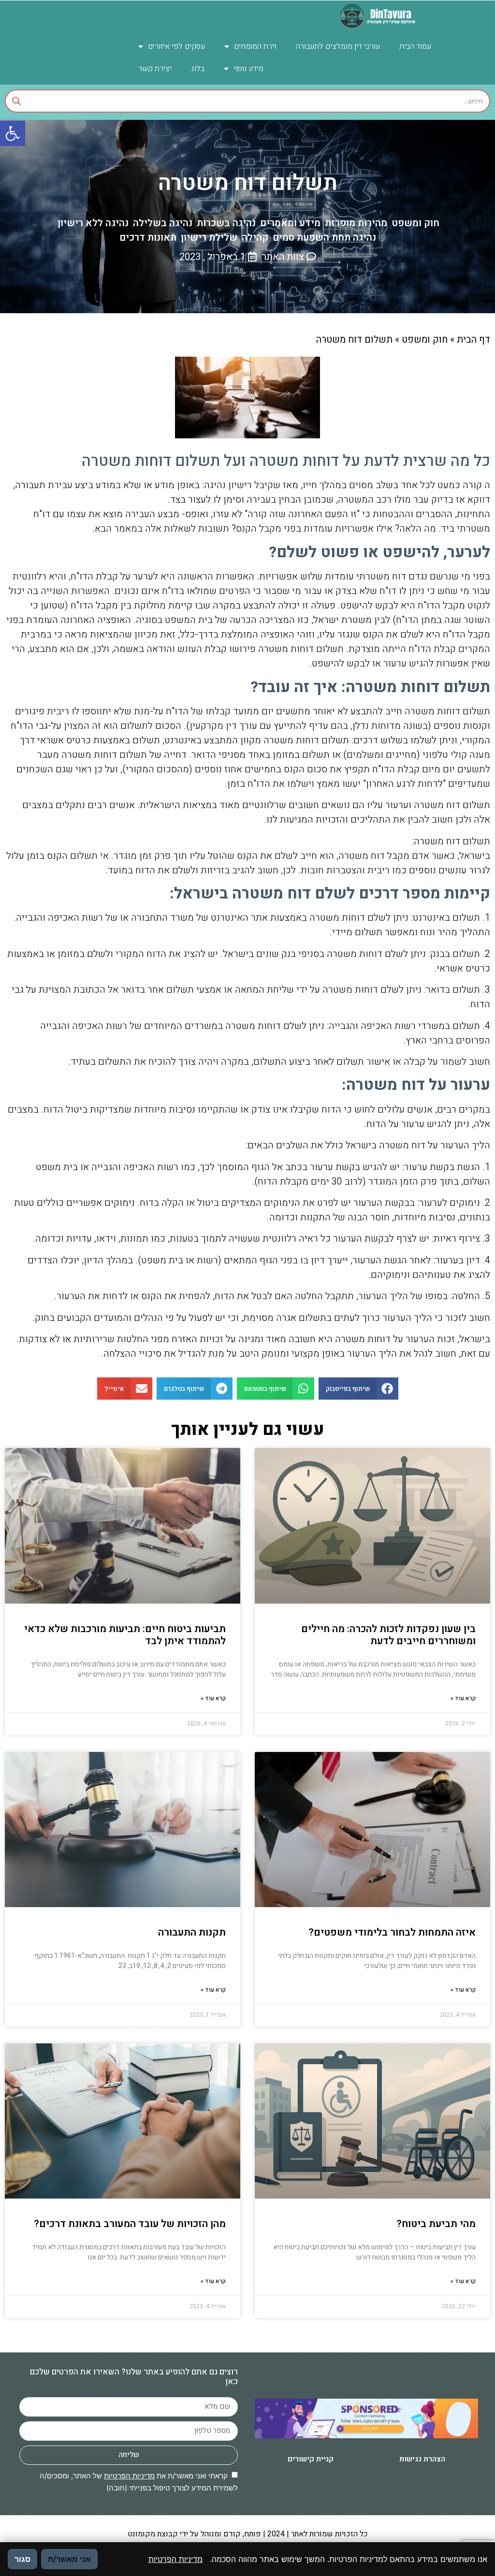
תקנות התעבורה (192, 1932)
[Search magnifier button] (16, 101)
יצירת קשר (155, 69)
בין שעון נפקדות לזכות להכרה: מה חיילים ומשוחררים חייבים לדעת (388, 1635)
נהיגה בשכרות (226, 223)
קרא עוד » (463, 1698)
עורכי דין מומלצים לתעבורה (338, 46)
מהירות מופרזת (356, 223)
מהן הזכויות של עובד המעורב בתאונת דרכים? (130, 2224)
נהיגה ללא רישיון (93, 223)
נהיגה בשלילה (163, 223)
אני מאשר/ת (69, 2559)
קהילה (255, 238)
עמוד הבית (415, 46)
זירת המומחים (255, 46)
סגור (22, 2559)
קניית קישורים (311, 2459)
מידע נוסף (248, 69)
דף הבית (473, 340)
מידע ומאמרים (290, 223)
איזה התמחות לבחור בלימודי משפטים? (392, 1932)
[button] (13, 133)
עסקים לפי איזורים (176, 46)
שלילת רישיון (209, 238)
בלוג (198, 69)
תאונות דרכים (148, 238)
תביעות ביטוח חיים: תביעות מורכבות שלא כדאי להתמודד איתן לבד (125, 1635)
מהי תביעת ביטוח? (436, 2224)
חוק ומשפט (415, 223)
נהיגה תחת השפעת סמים (324, 238)
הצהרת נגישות (422, 2459)
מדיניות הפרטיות (129, 2476)
